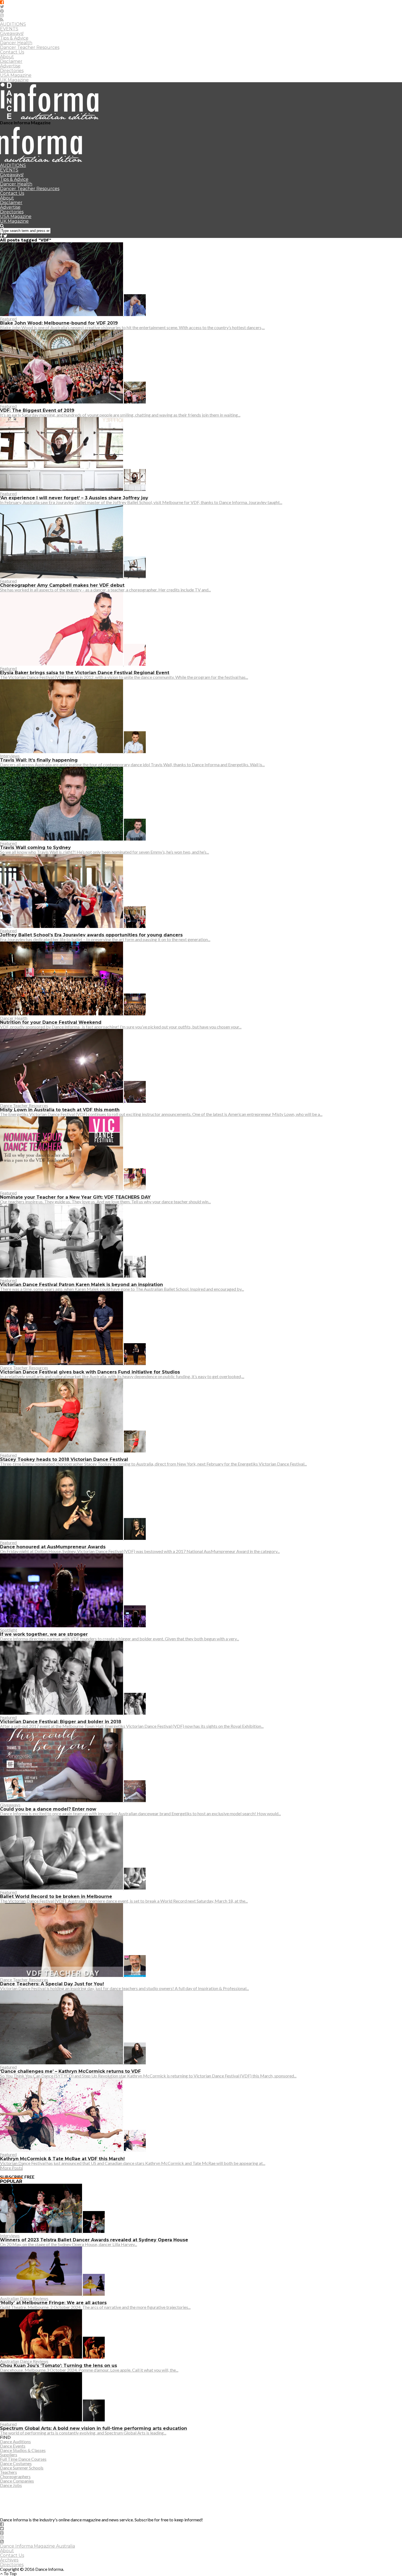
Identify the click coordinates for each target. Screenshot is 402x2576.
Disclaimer (11, 61)
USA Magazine (16, 75)
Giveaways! (12, 33)
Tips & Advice (14, 38)
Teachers (8, 2472)
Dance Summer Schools (22, 2468)
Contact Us (12, 52)
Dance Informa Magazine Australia (37, 2546)
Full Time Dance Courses (23, 2459)
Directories (12, 71)
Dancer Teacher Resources (30, 47)
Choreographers (15, 2476)
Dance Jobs (11, 2485)
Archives (9, 2560)
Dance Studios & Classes (23, 2450)
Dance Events (13, 2446)
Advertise (10, 66)
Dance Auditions (15, 2441)
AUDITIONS (13, 24)
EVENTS (9, 29)
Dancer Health (16, 43)
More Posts (11, 2168)
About (7, 57)
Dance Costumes (16, 2463)
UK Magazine (14, 80)
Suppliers (9, 2455)
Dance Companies (17, 2481)
